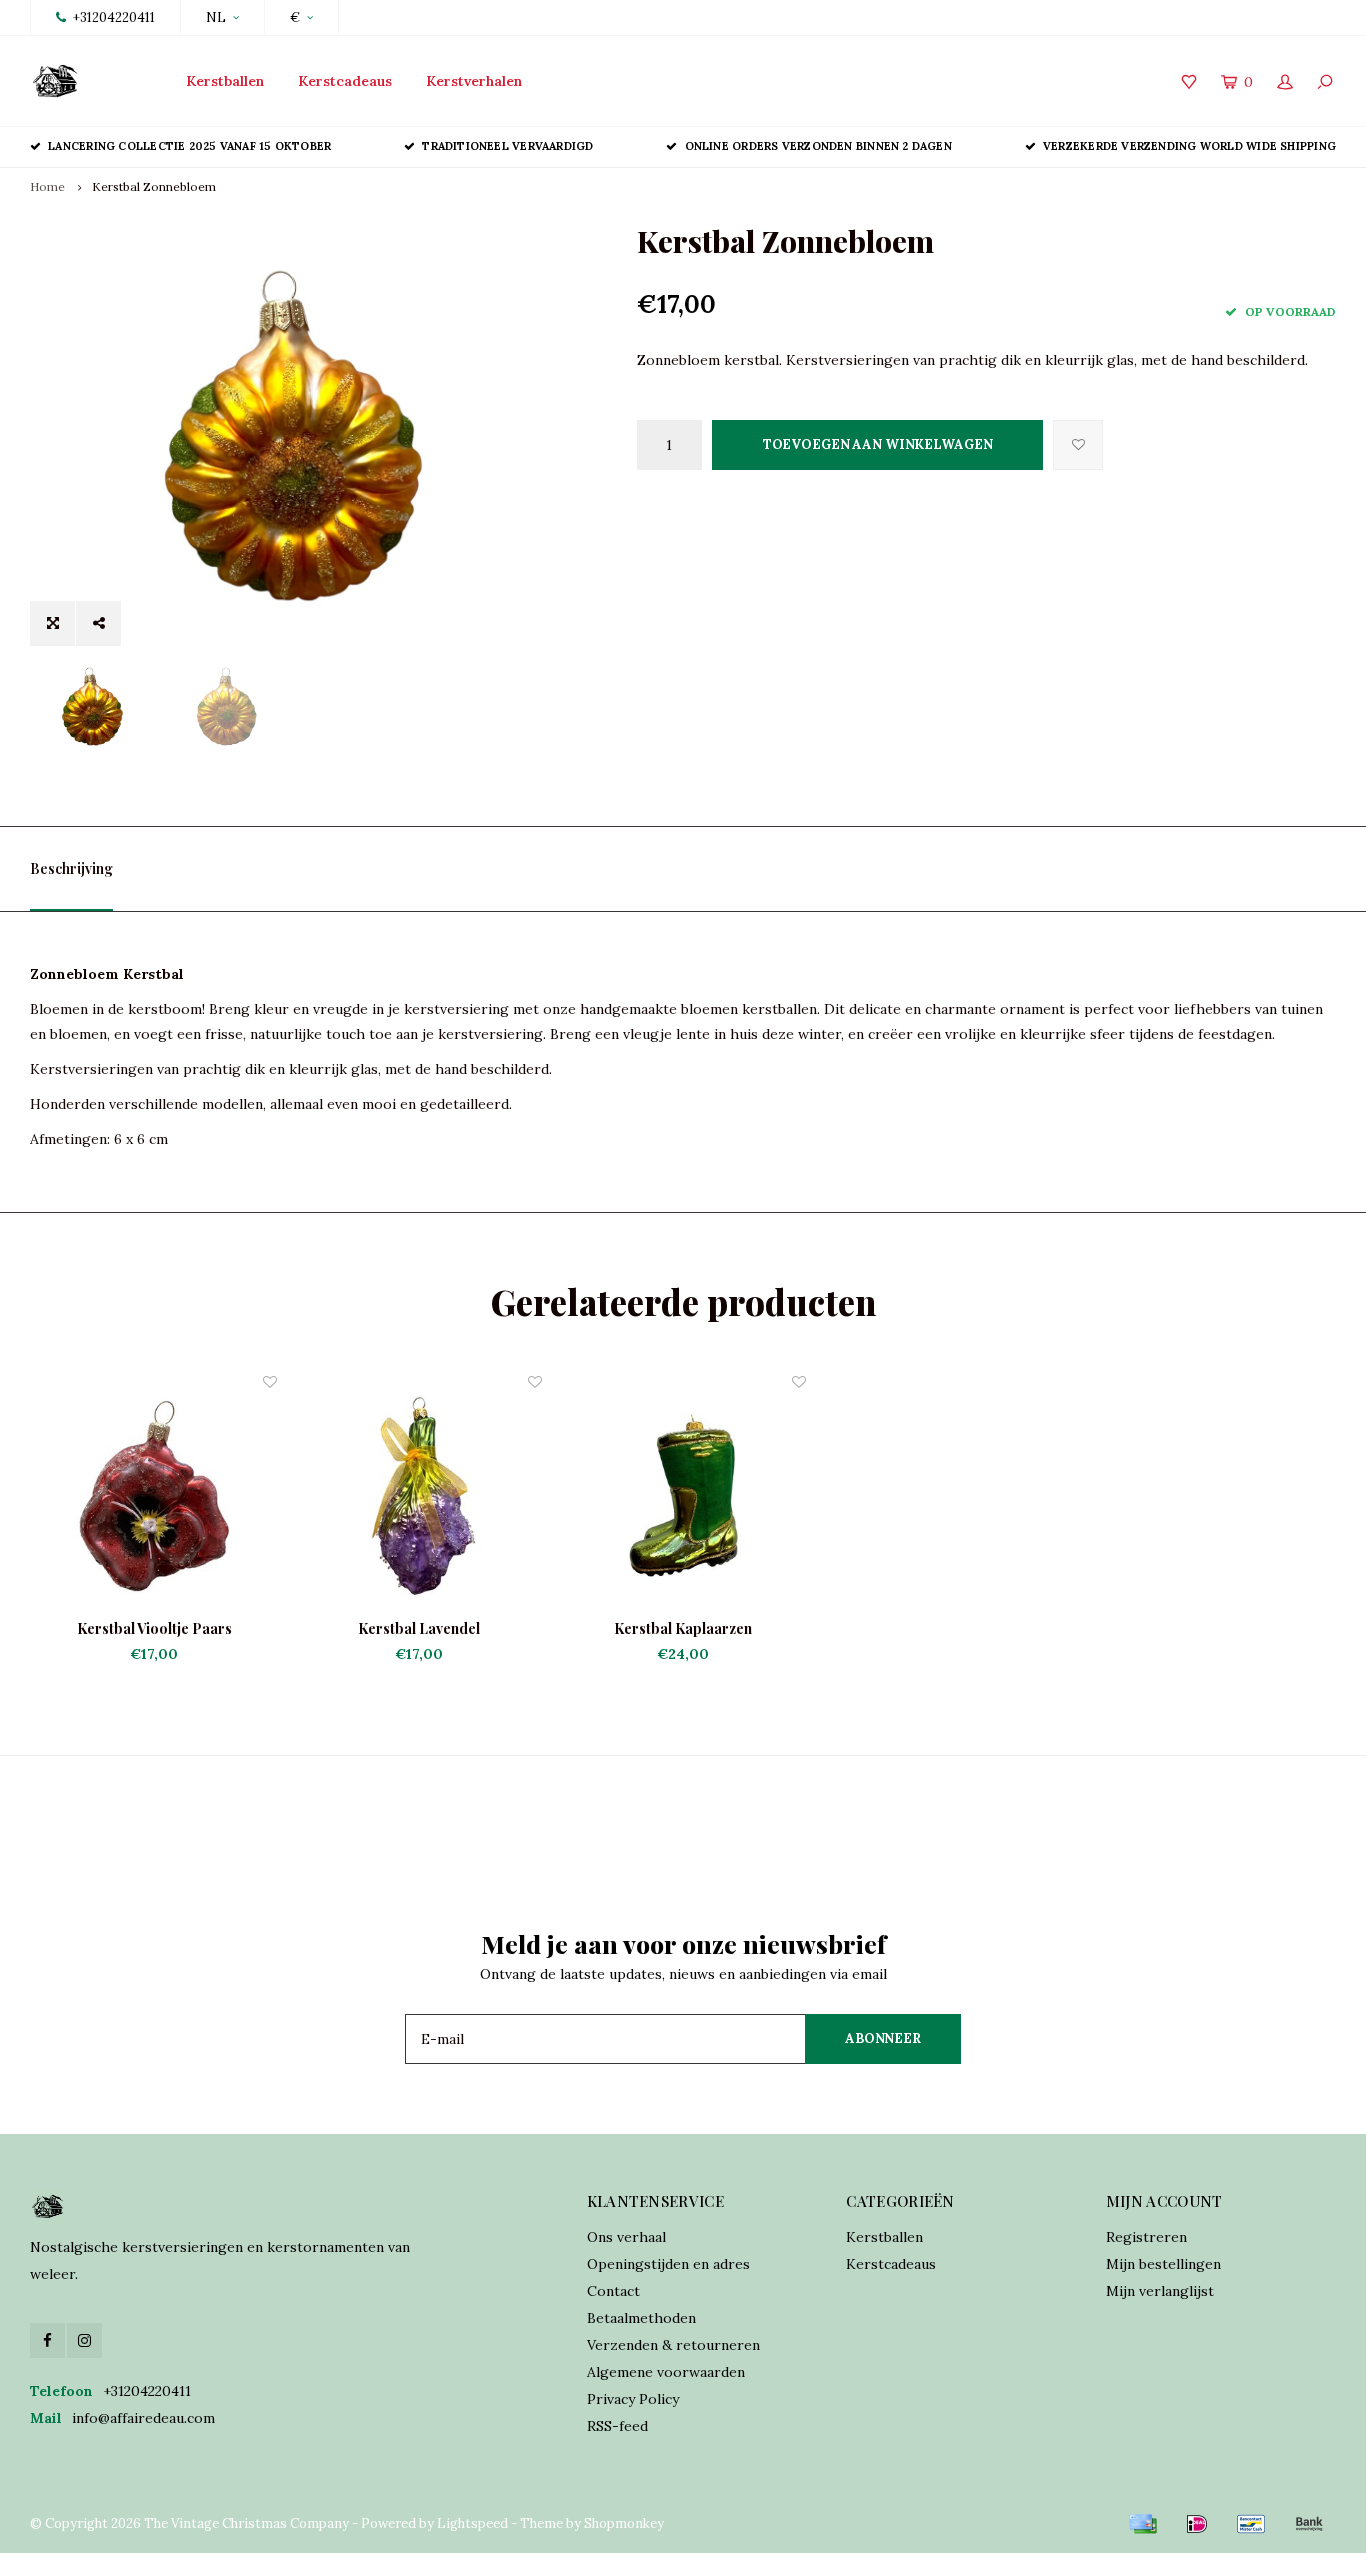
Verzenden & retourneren (673, 2345)
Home (47, 186)
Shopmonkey (624, 2523)
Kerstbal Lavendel (419, 1628)
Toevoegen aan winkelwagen (878, 444)
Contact (613, 2291)
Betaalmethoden (641, 2318)
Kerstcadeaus (345, 81)
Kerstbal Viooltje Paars (154, 1628)
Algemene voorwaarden (666, 2372)
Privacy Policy (633, 2399)
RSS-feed (617, 2426)
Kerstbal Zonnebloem (154, 186)
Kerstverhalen (474, 81)
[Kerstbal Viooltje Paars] (154, 1495)
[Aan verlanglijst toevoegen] (1078, 445)
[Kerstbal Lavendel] (418, 1495)
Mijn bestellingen (1163, 2264)
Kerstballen (225, 81)
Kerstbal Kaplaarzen (683, 1628)
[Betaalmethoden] (1143, 2524)
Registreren (1146, 2237)
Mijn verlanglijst (1160, 2291)
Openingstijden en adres (668, 2264)
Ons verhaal (626, 2237)
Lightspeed (472, 2523)
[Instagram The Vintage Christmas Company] (84, 2340)
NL (216, 17)
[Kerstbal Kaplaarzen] (683, 1495)
